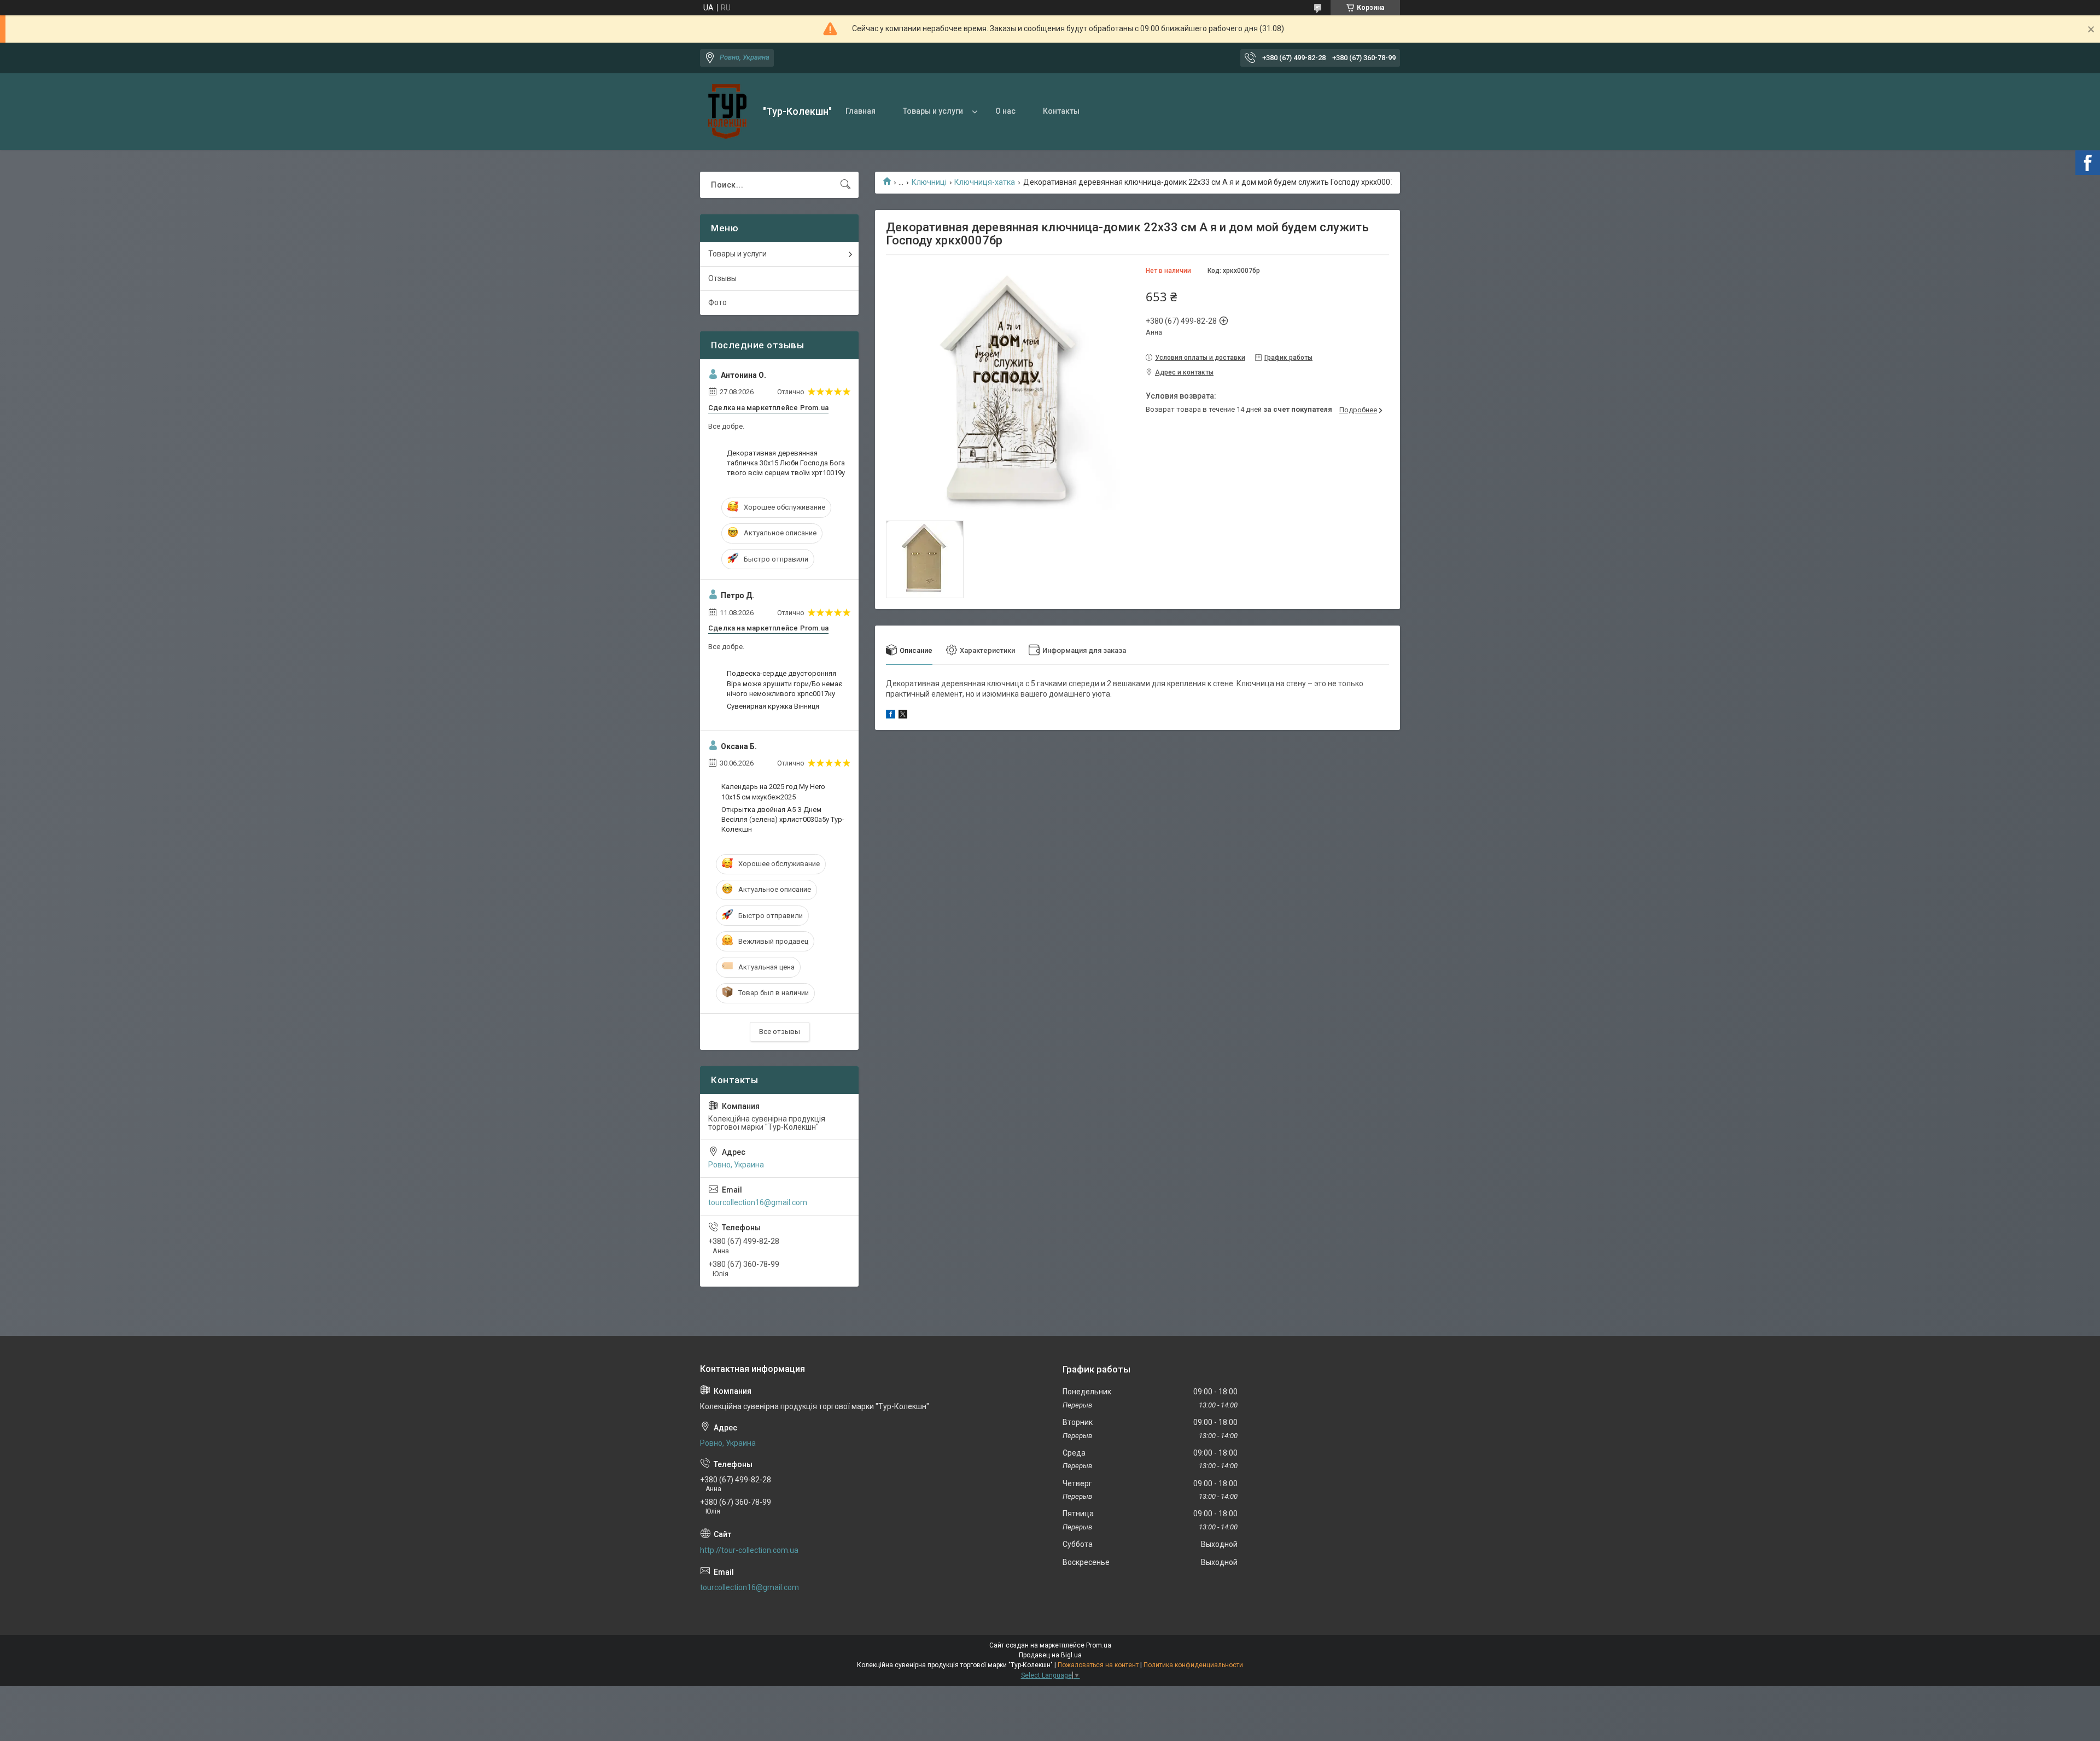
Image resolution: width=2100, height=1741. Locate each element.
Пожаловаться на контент (1098, 1665)
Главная (861, 111)
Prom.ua (1099, 1645)
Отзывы (722, 278)
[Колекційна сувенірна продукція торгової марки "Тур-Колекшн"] (727, 112)
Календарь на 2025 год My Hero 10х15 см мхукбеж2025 (773, 791)
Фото (717, 302)
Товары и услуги (933, 111)
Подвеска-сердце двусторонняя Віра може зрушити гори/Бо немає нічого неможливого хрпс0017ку (784, 683)
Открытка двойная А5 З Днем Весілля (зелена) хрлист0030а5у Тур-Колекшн (783, 819)
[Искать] (845, 185)
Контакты (1061, 111)
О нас (1005, 111)
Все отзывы (780, 1032)
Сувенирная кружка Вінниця (773, 706)
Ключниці (929, 182)
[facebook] (891, 716)
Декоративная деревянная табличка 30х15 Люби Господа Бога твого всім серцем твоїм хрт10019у (786, 463)
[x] (903, 716)
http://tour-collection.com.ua (749, 1550)
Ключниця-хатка (985, 182)
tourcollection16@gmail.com (758, 1202)
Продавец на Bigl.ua (1050, 1655)
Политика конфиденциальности (1193, 1665)
